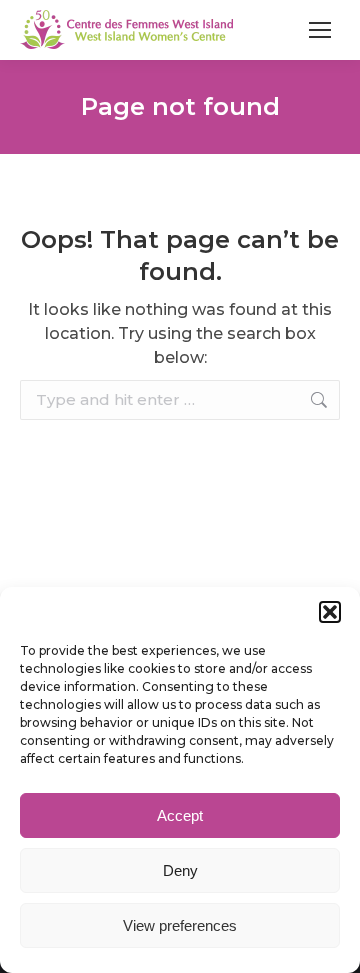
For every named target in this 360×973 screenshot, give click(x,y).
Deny (180, 870)
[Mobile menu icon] (320, 30)
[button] (330, 612)
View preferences (180, 925)
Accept (180, 815)
